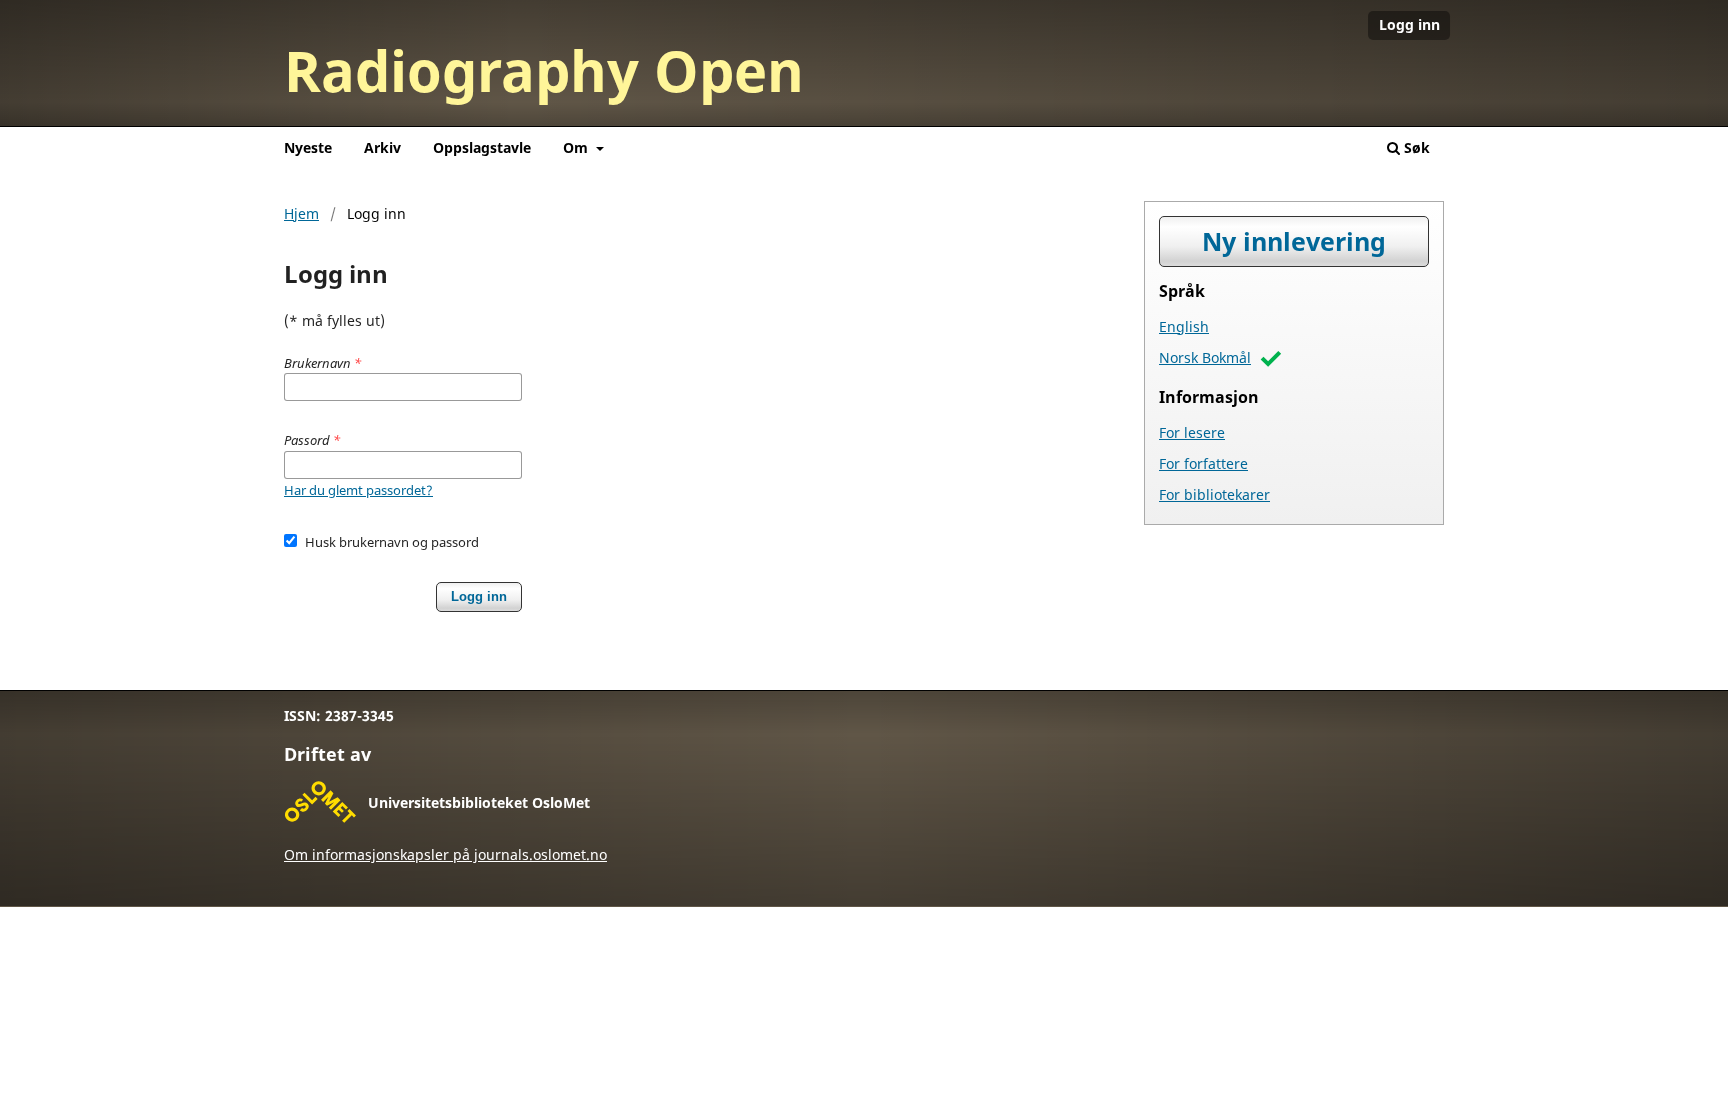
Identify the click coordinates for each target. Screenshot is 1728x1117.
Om (577, 147)
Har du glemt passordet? (358, 490)
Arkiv (382, 147)
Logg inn (1409, 24)
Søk (1415, 147)
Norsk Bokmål (1205, 357)
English (1184, 326)
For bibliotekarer (1214, 494)
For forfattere (1203, 463)
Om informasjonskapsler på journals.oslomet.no (445, 854)
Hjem (301, 213)
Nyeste (308, 147)
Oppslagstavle (482, 147)
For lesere (1192, 432)
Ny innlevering (1294, 241)
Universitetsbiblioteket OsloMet (479, 802)
